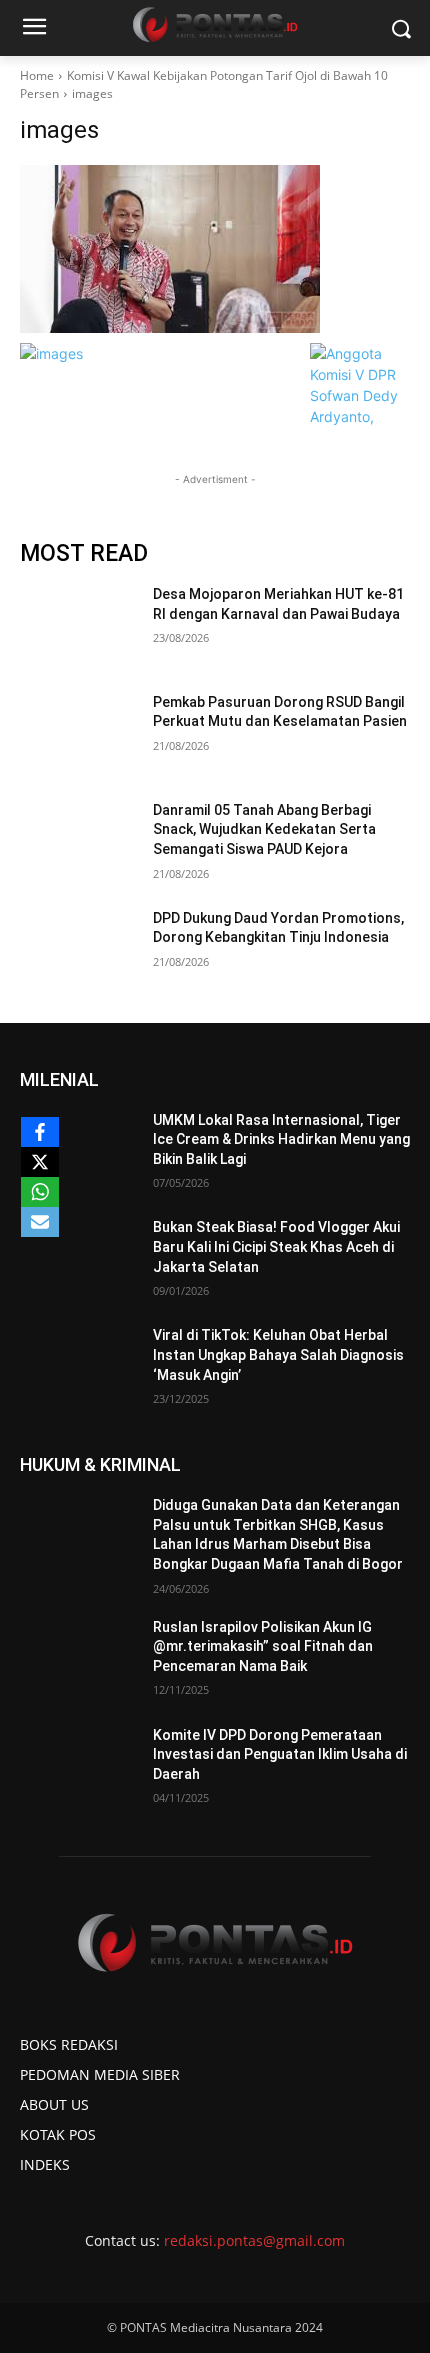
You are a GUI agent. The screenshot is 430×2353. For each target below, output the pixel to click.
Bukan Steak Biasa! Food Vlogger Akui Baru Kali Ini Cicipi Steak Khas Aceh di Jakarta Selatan (276, 1246)
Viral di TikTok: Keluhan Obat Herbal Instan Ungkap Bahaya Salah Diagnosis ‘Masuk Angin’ (278, 1354)
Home (37, 75)
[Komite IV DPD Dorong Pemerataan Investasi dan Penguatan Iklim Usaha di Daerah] (78, 1767)
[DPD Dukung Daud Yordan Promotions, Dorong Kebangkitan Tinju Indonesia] (78, 950)
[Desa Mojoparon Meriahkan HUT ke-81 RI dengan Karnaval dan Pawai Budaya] (78, 626)
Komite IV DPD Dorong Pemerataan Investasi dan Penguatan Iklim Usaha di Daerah (280, 1754)
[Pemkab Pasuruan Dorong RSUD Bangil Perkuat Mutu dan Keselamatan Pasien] (78, 734)
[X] (40, 1162)
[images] (215, 249)
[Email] (40, 1222)
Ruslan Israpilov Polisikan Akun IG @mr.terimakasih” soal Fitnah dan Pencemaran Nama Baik (263, 1646)
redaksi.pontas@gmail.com (254, 2240)
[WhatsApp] (40, 1192)
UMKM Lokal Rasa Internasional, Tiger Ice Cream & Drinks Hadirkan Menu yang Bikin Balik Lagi (281, 1139)
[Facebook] (40, 1132)
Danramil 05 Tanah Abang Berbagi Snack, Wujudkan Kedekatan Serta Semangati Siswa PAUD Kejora (264, 829)
